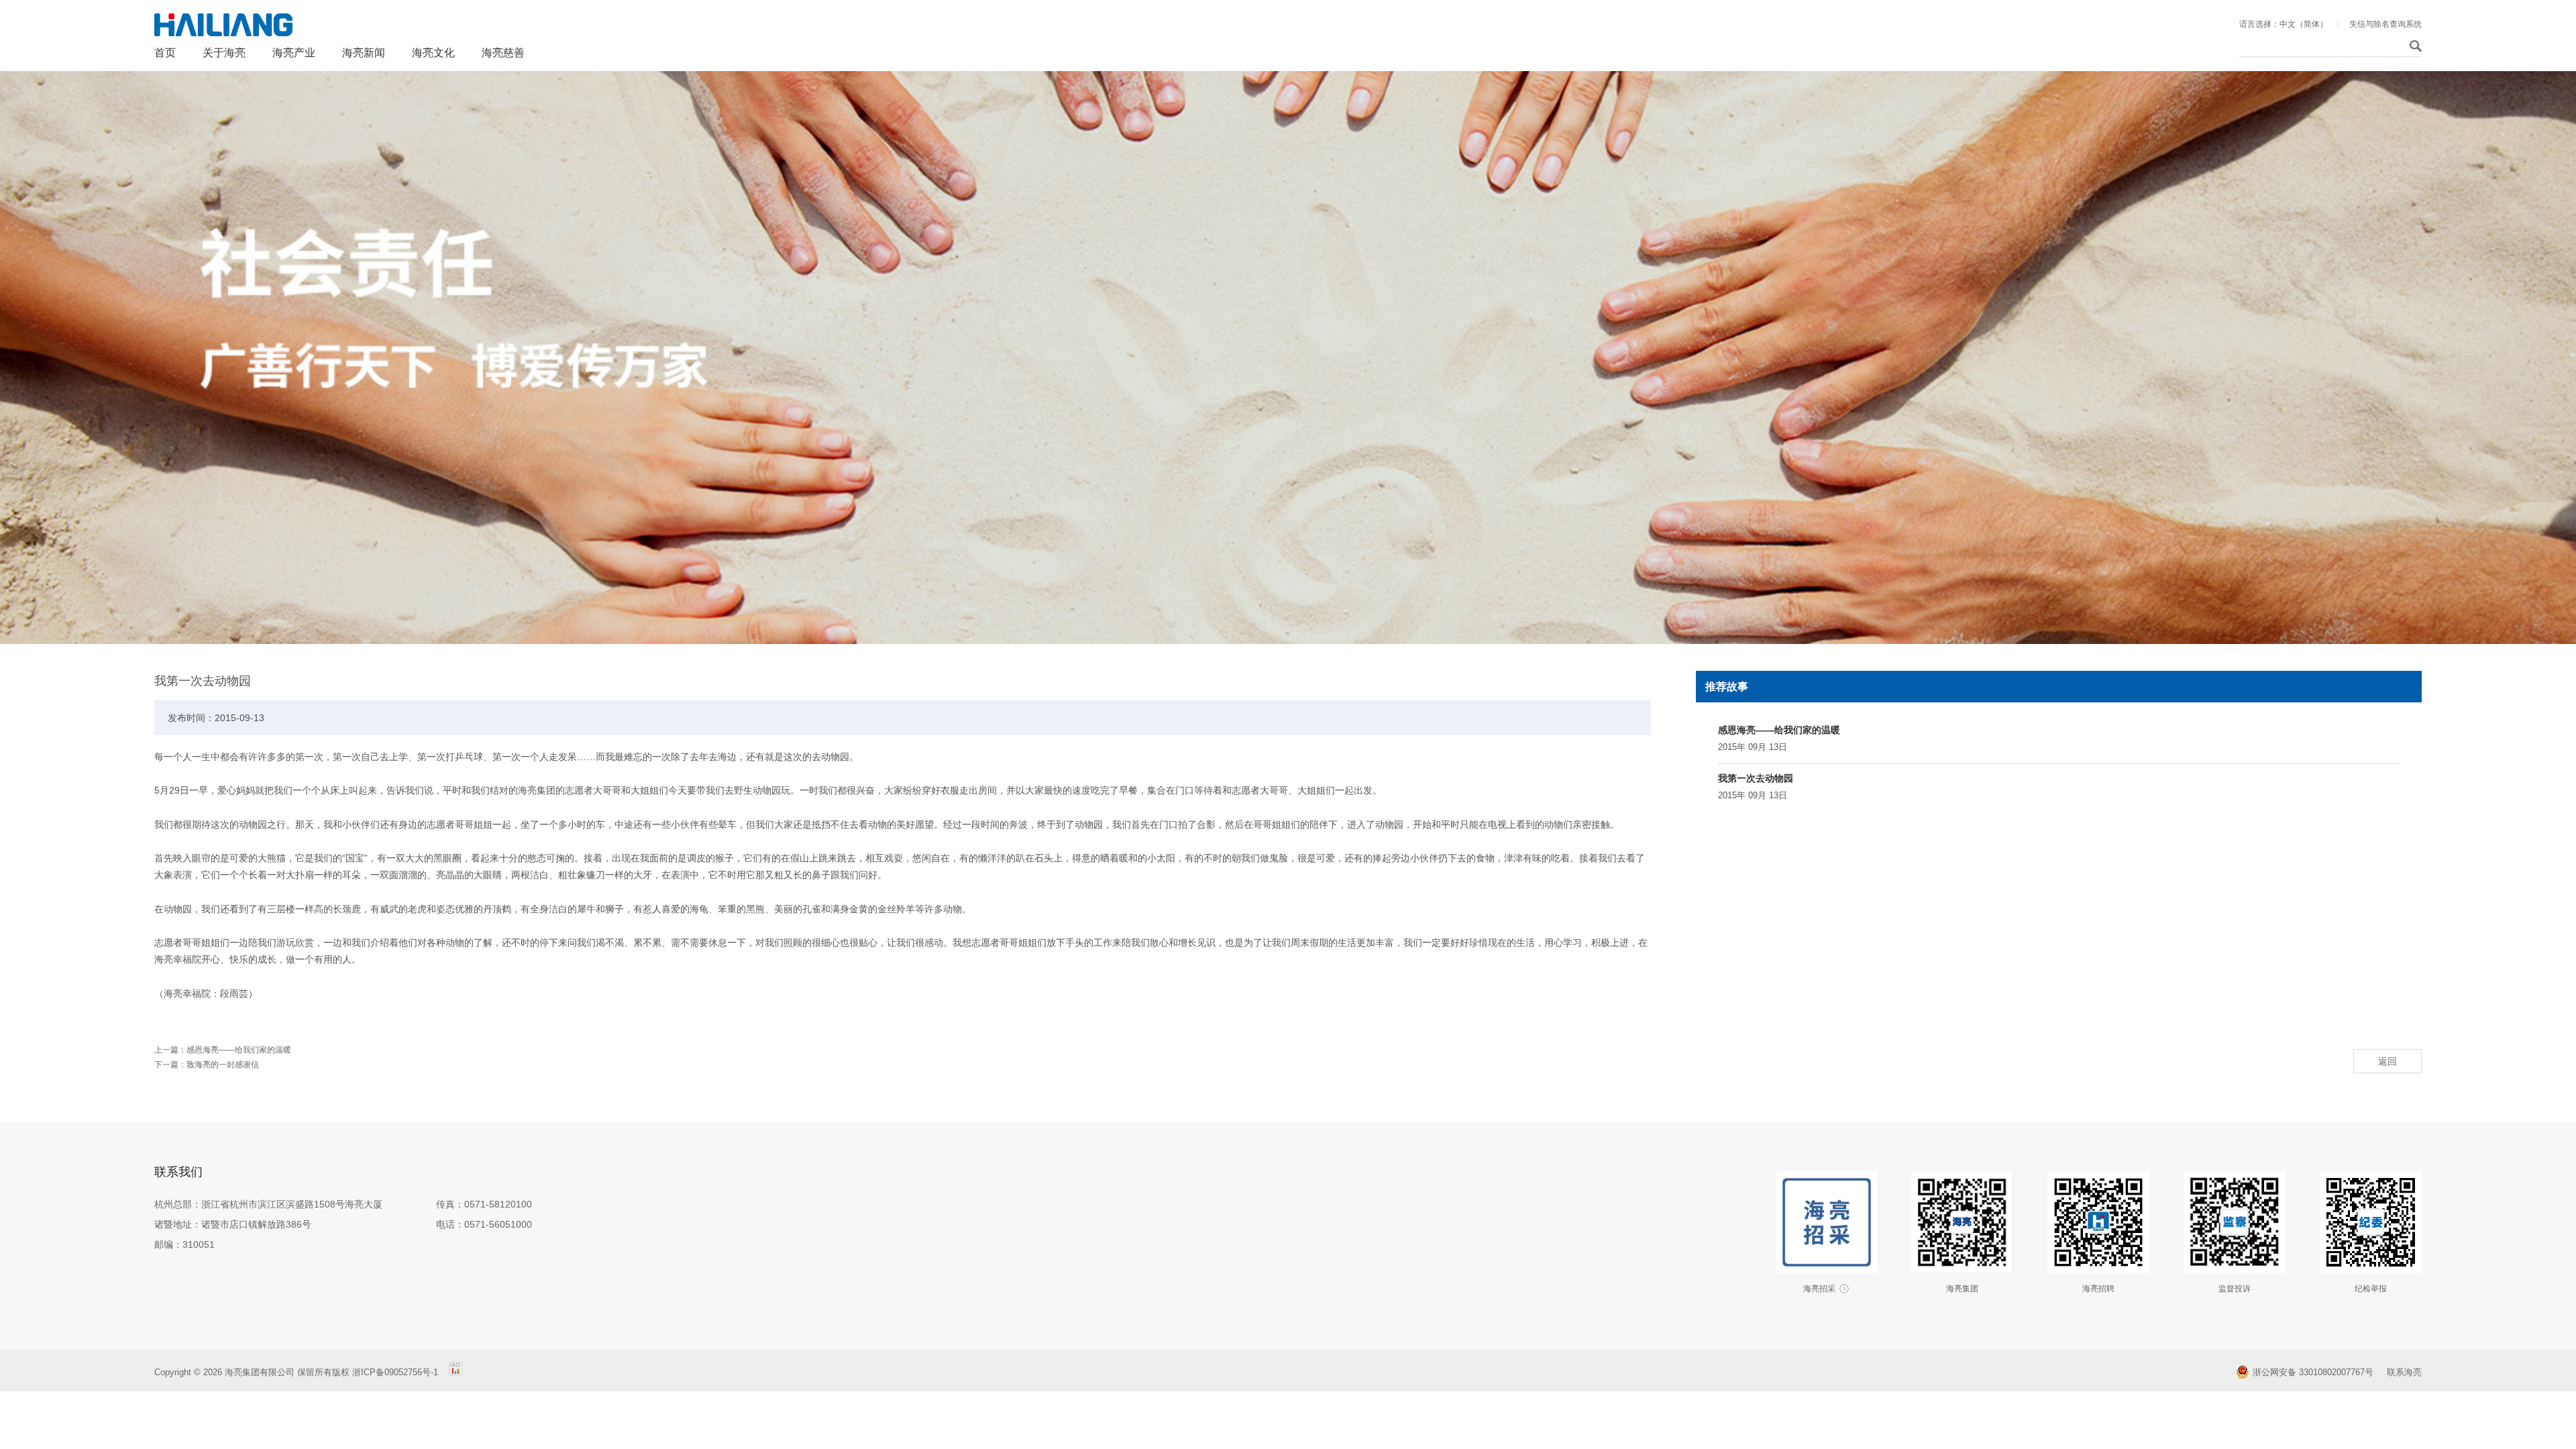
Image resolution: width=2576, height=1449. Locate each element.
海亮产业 (294, 53)
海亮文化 (433, 53)
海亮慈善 (503, 53)
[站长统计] (455, 1372)
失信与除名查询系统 (2385, 24)
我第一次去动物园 (1756, 778)
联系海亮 (2404, 1372)
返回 (2387, 1061)
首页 (165, 53)
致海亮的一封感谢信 (223, 1065)
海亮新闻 (364, 53)
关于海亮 (224, 53)
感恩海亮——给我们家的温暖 (1779, 730)
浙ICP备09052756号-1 (396, 1372)
